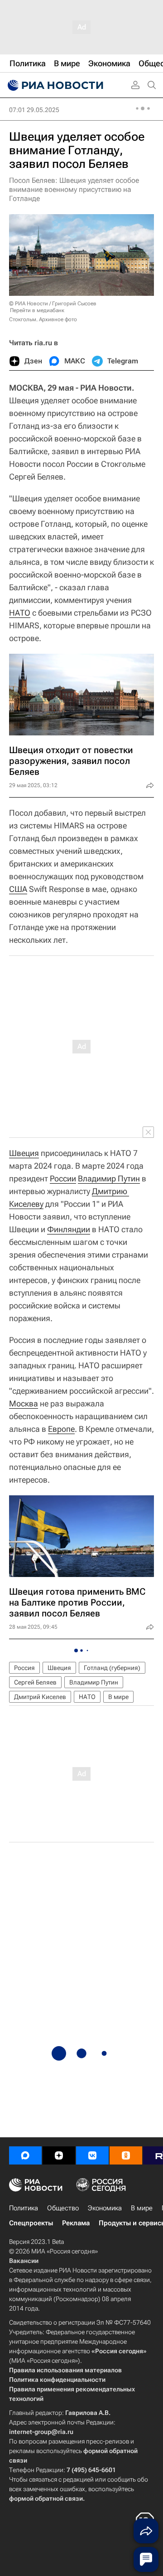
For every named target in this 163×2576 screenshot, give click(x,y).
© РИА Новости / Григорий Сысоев (53, 304)
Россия (24, 1668)
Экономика (105, 2208)
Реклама (76, 2223)
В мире (118, 1697)
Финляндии (69, 1229)
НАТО (20, 613)
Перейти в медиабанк (37, 310)
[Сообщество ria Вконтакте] (92, 2155)
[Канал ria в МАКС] (25, 2155)
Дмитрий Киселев (40, 1697)
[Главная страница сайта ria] (54, 85)
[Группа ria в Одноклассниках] (126, 2155)
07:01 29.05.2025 (34, 110)
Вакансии (24, 2261)
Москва (24, 1403)
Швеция (24, 1153)
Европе (61, 1429)
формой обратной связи (46, 2498)
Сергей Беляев (35, 1682)
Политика (24, 2208)
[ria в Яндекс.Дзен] (59, 2155)
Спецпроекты (31, 2223)
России (63, 1178)
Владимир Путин (109, 1178)
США (18, 889)
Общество (63, 2208)
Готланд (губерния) (112, 1668)
